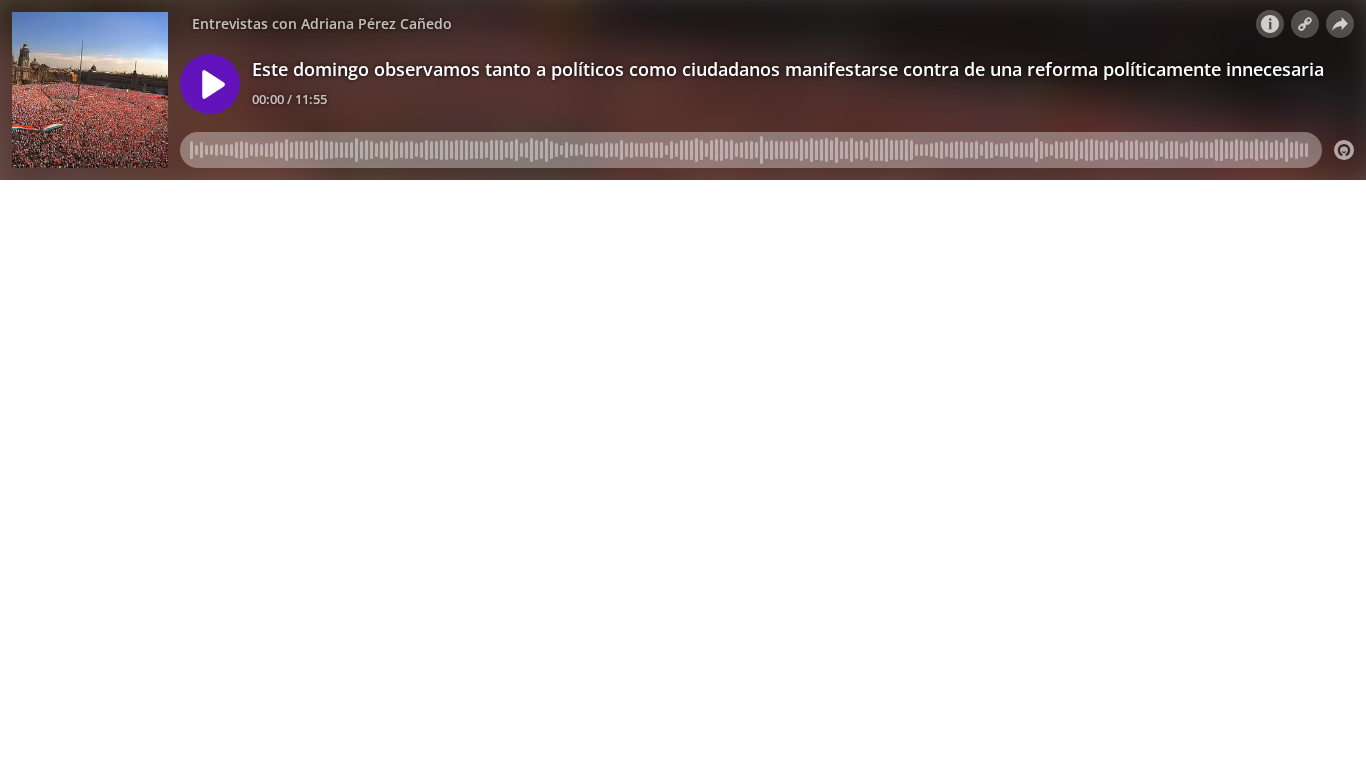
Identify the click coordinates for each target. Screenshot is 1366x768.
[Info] (1270, 24)
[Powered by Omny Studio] (1344, 150)
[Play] (210, 84)
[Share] (1340, 24)
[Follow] (1305, 24)
